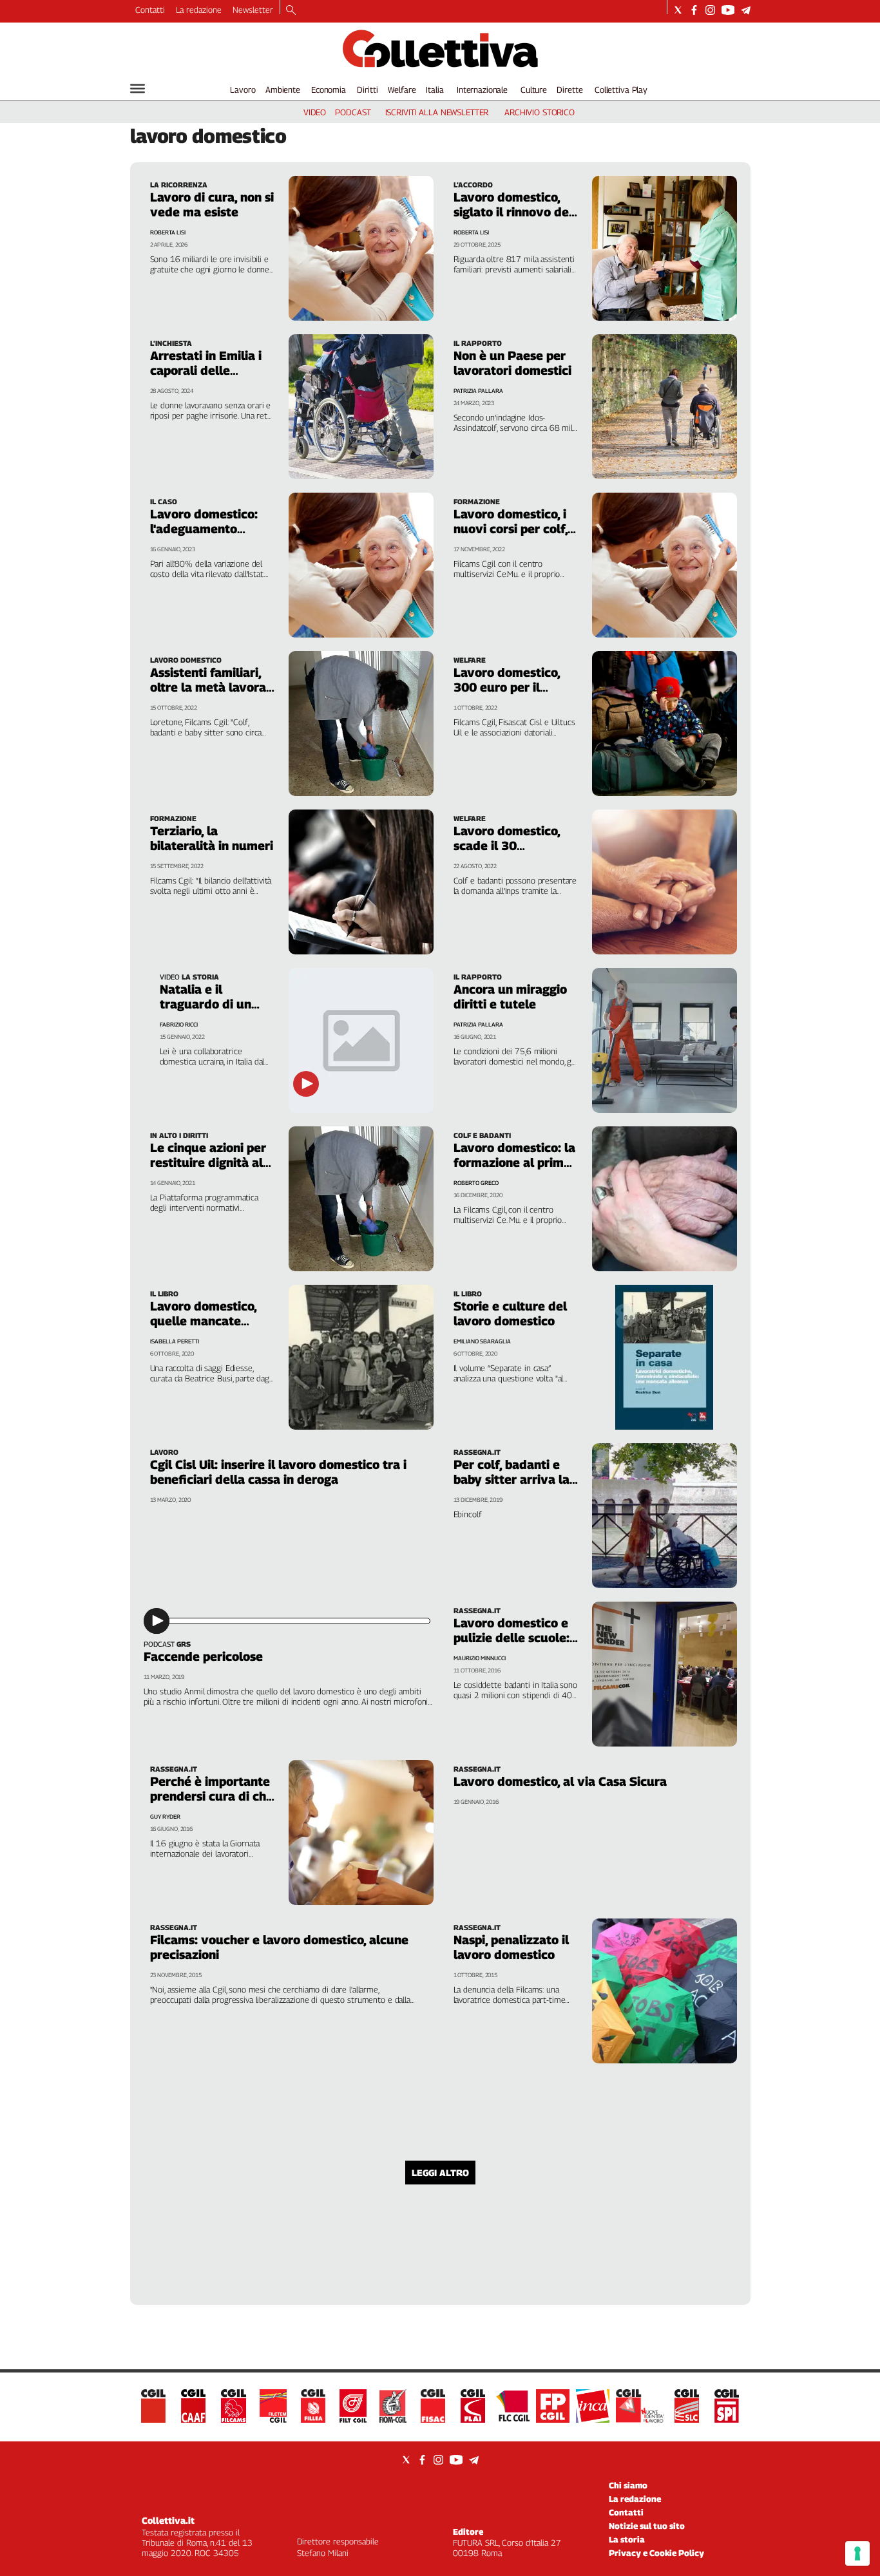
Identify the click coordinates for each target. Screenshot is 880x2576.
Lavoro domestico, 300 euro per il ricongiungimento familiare (507, 695)
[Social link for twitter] (678, 10)
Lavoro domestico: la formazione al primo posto (514, 1162)
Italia (435, 90)
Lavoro (243, 90)
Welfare (402, 90)
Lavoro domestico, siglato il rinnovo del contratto (513, 212)
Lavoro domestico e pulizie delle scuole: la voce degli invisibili (512, 1645)
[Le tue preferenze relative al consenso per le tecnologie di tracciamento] (857, 2553)
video (315, 112)
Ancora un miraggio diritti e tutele (510, 997)
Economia (329, 90)
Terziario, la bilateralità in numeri (212, 838)
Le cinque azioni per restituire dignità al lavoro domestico (208, 1162)
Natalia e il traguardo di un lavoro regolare (206, 1004)
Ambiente (283, 90)
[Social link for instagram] (710, 10)
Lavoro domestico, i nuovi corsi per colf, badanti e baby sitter (514, 529)
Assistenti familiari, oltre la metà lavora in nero (208, 687)
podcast (353, 112)
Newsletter (253, 10)
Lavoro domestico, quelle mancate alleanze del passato (210, 1321)
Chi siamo (628, 2485)
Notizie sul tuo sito (647, 2526)
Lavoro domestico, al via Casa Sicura (560, 1781)
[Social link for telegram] (746, 10)
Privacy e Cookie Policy (656, 2553)
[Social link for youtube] (728, 10)
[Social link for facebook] (694, 10)
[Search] (291, 11)
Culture (534, 90)
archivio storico (540, 112)
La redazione (199, 10)
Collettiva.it (168, 2520)
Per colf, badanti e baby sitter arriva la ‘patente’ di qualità (512, 1479)
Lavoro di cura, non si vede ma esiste (212, 204)
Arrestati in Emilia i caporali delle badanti (206, 370)
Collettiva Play (621, 90)
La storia (627, 2539)
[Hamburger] (138, 89)
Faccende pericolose (203, 1656)
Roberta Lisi (168, 232)
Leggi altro (440, 2173)
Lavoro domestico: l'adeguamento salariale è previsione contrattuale (212, 536)
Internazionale (482, 90)
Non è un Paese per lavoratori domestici (512, 363)
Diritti (367, 90)
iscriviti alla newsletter (437, 112)
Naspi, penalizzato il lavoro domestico (511, 1947)
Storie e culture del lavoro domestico (510, 1313)
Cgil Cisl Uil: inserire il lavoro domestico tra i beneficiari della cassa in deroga (278, 1472)
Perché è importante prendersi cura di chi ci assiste (210, 1796)
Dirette (569, 90)
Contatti (150, 10)
